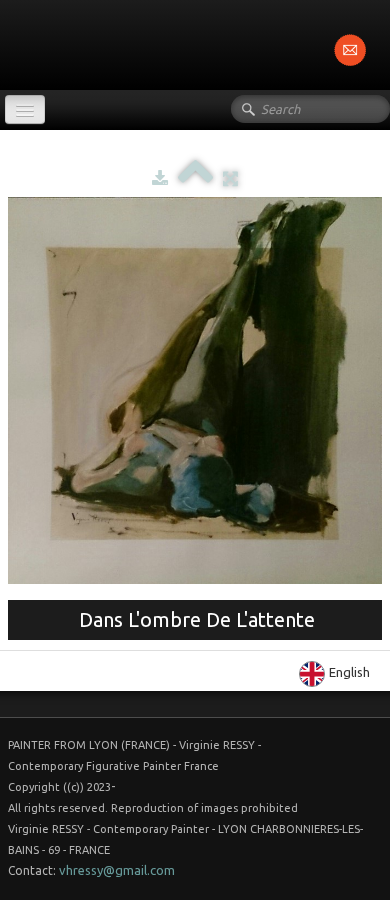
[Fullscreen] (230, 178)
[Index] (195, 178)
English (351, 672)
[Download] (160, 178)
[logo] (7, 43)
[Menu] (25, 109)
